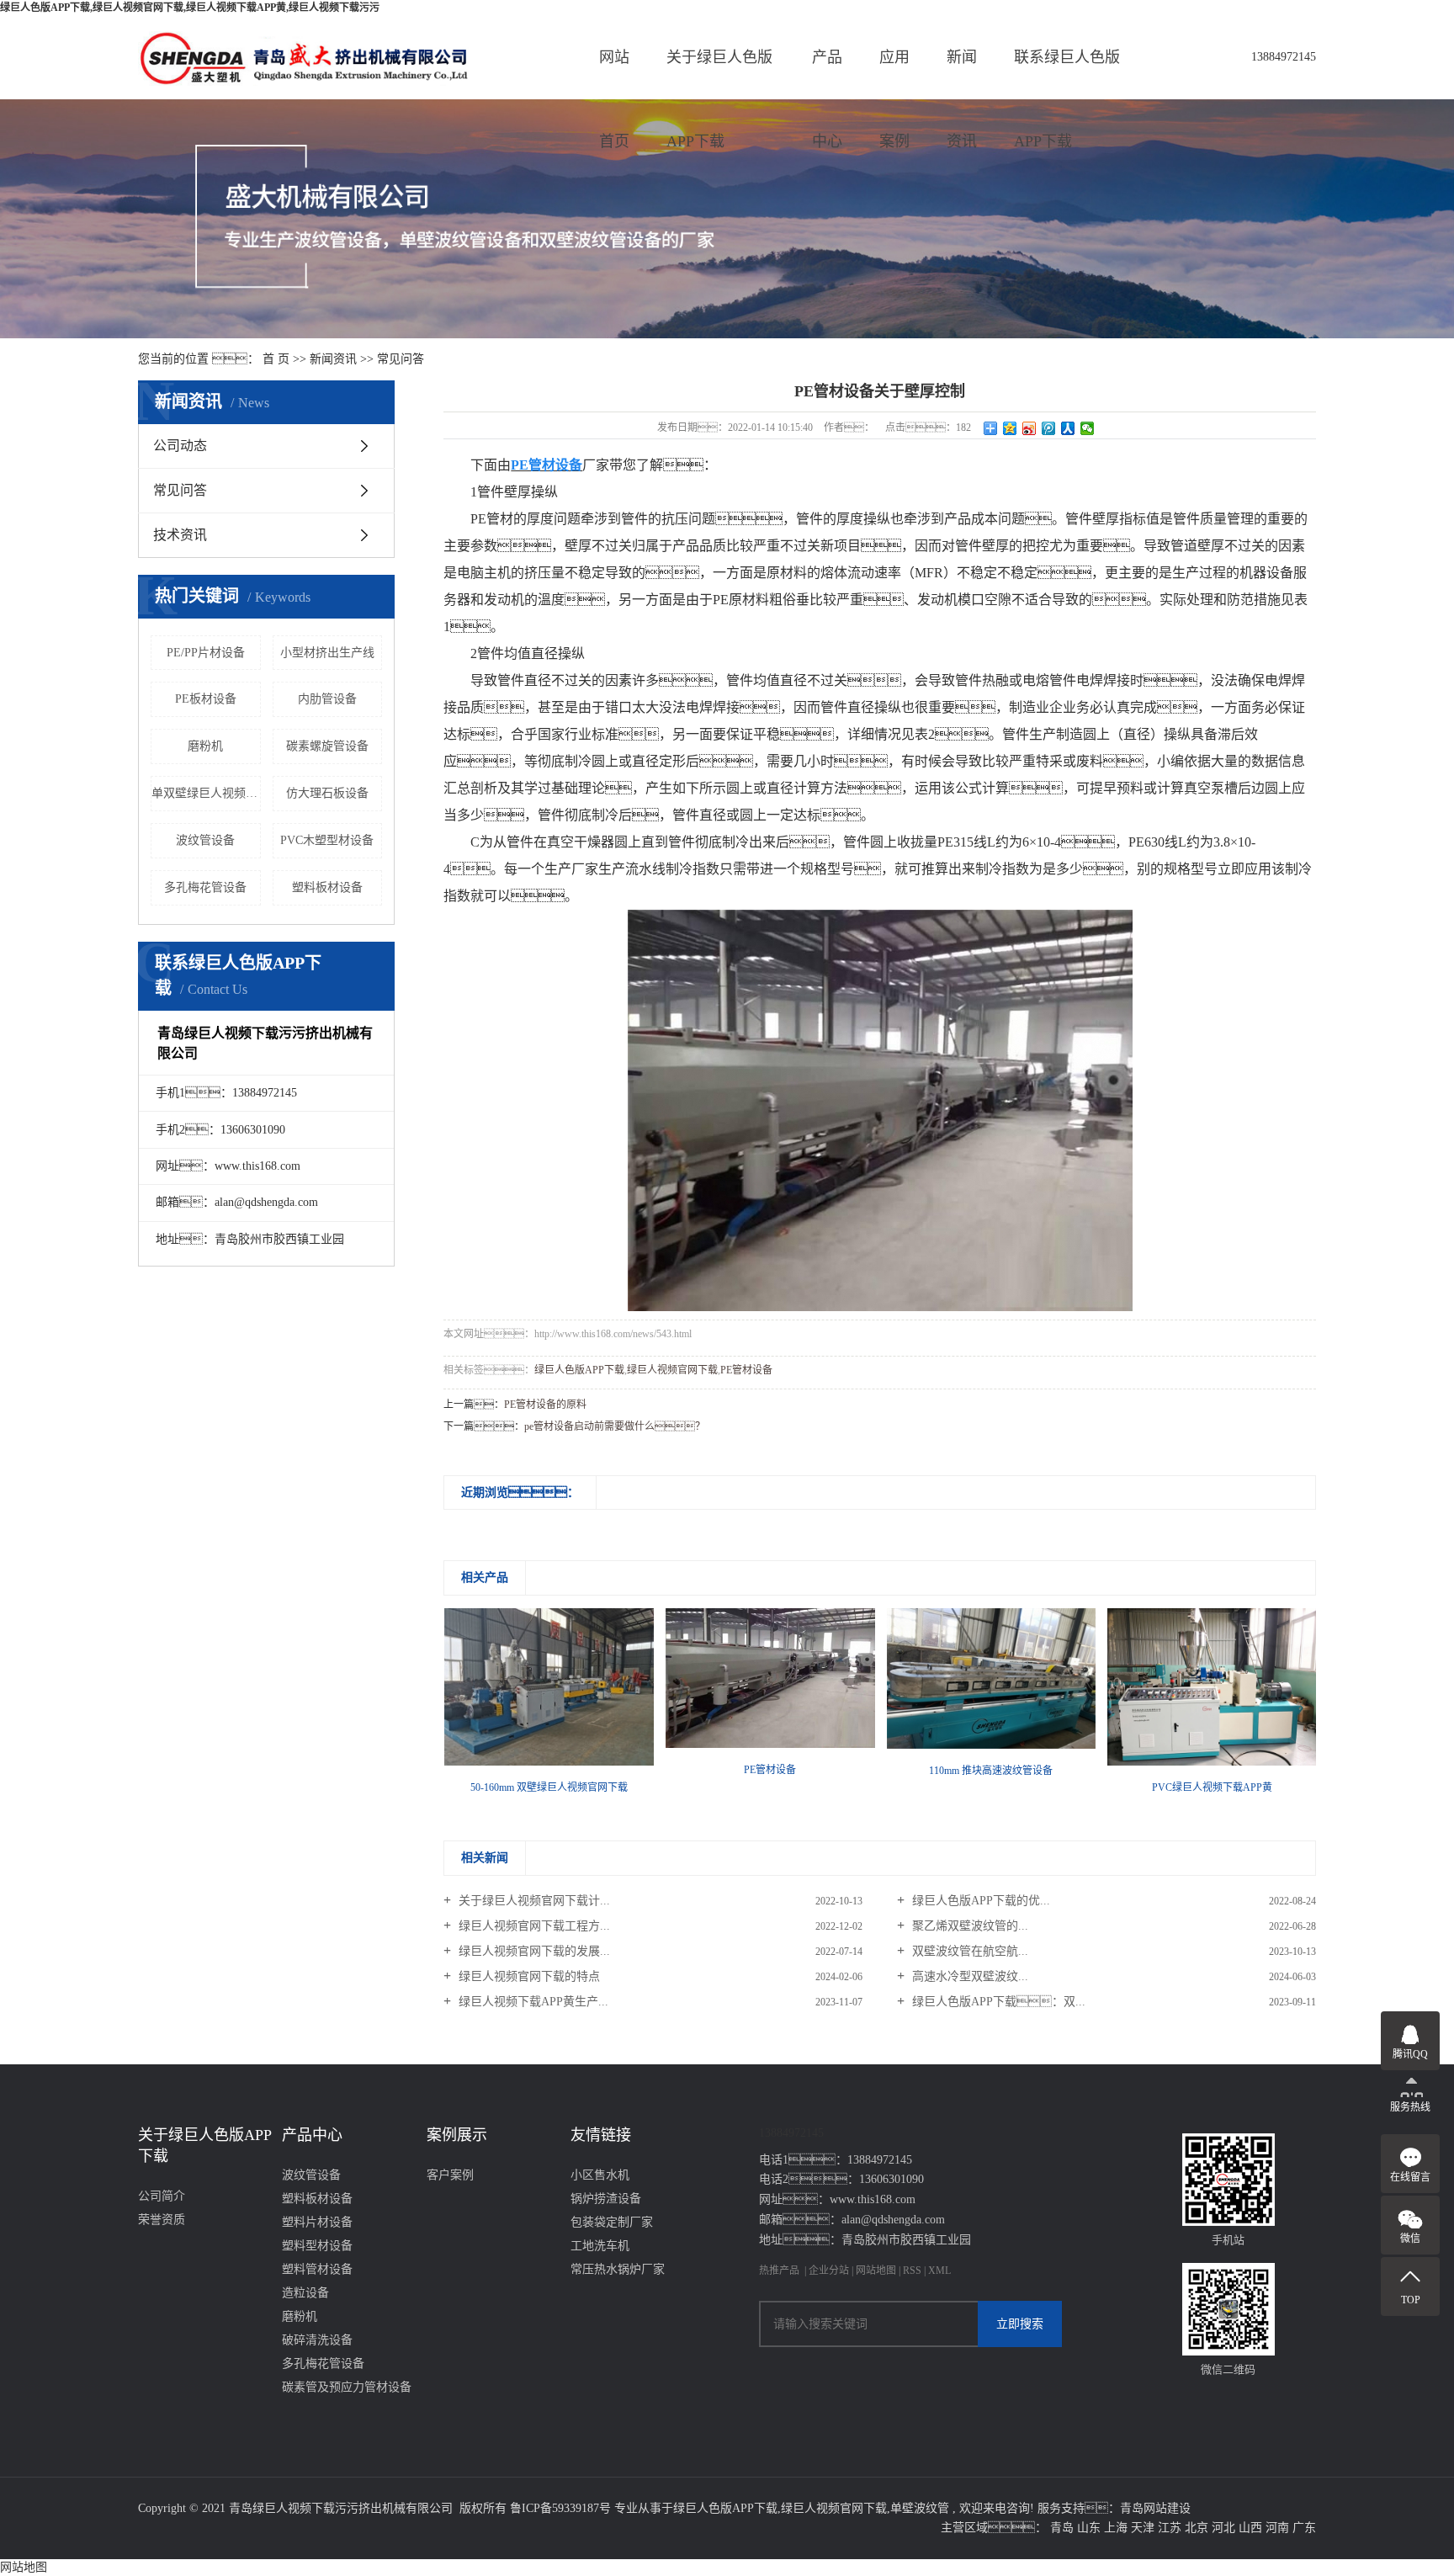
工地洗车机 (600, 2246)
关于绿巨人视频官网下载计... (533, 1901)
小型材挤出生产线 (327, 653)
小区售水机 (600, 2175)
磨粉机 (205, 746)
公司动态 (180, 446)
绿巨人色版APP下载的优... (979, 1901)
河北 (1223, 2528)
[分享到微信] (1088, 428)
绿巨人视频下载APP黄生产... (532, 2002)
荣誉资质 (162, 2220)
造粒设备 (305, 2293)
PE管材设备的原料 (545, 1405)
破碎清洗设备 (317, 2340)
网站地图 (877, 2271)
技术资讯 (180, 535)
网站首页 (614, 74)
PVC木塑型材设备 (327, 840)
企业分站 (829, 2271)
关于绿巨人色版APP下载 (719, 74)
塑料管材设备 (317, 2269)
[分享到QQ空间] (1010, 428)
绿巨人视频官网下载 (672, 1370)
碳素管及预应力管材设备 (347, 2387)
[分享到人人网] (1068, 428)
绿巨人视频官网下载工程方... (533, 1926)
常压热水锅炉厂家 (618, 2269)
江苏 (1170, 2528)
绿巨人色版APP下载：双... (997, 2002)
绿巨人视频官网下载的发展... (533, 1951)
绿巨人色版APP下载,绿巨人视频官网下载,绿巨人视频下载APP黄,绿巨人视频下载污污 (190, 8)
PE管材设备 (746, 1370)
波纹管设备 (205, 840)
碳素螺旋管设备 (327, 746)
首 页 (276, 359)
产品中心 (827, 74)
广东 (1304, 2528)
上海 (1116, 2528)
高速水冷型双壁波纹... (968, 1976)
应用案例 (894, 74)
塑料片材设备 (317, 2222)
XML (939, 2271)
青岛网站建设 (1155, 2508)
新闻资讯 (962, 74)
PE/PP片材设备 (206, 653)
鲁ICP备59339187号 (560, 2508)
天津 (1143, 2528)
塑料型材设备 (317, 2246)
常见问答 (401, 359)
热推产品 (779, 2271)
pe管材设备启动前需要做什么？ (615, 1426)
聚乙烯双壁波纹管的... (968, 1926)
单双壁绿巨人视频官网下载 (206, 793)
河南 (1277, 2528)
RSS (912, 2271)
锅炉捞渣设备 (606, 2199)
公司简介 (162, 2196)
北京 (1197, 2528)
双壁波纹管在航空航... (968, 1951)
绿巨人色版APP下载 (579, 1370)
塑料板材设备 (327, 887)
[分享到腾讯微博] (1049, 428)
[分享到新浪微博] (1029, 428)
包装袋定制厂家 (612, 2222)
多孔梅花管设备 (205, 887)
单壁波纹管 (920, 2508)
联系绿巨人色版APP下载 (1067, 74)
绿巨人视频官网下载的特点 (528, 1976)
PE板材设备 (206, 699)
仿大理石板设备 (327, 793)
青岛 (1062, 2528)
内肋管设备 (327, 699)
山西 (1250, 2528)
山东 (1089, 2528)
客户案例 (450, 2175)
